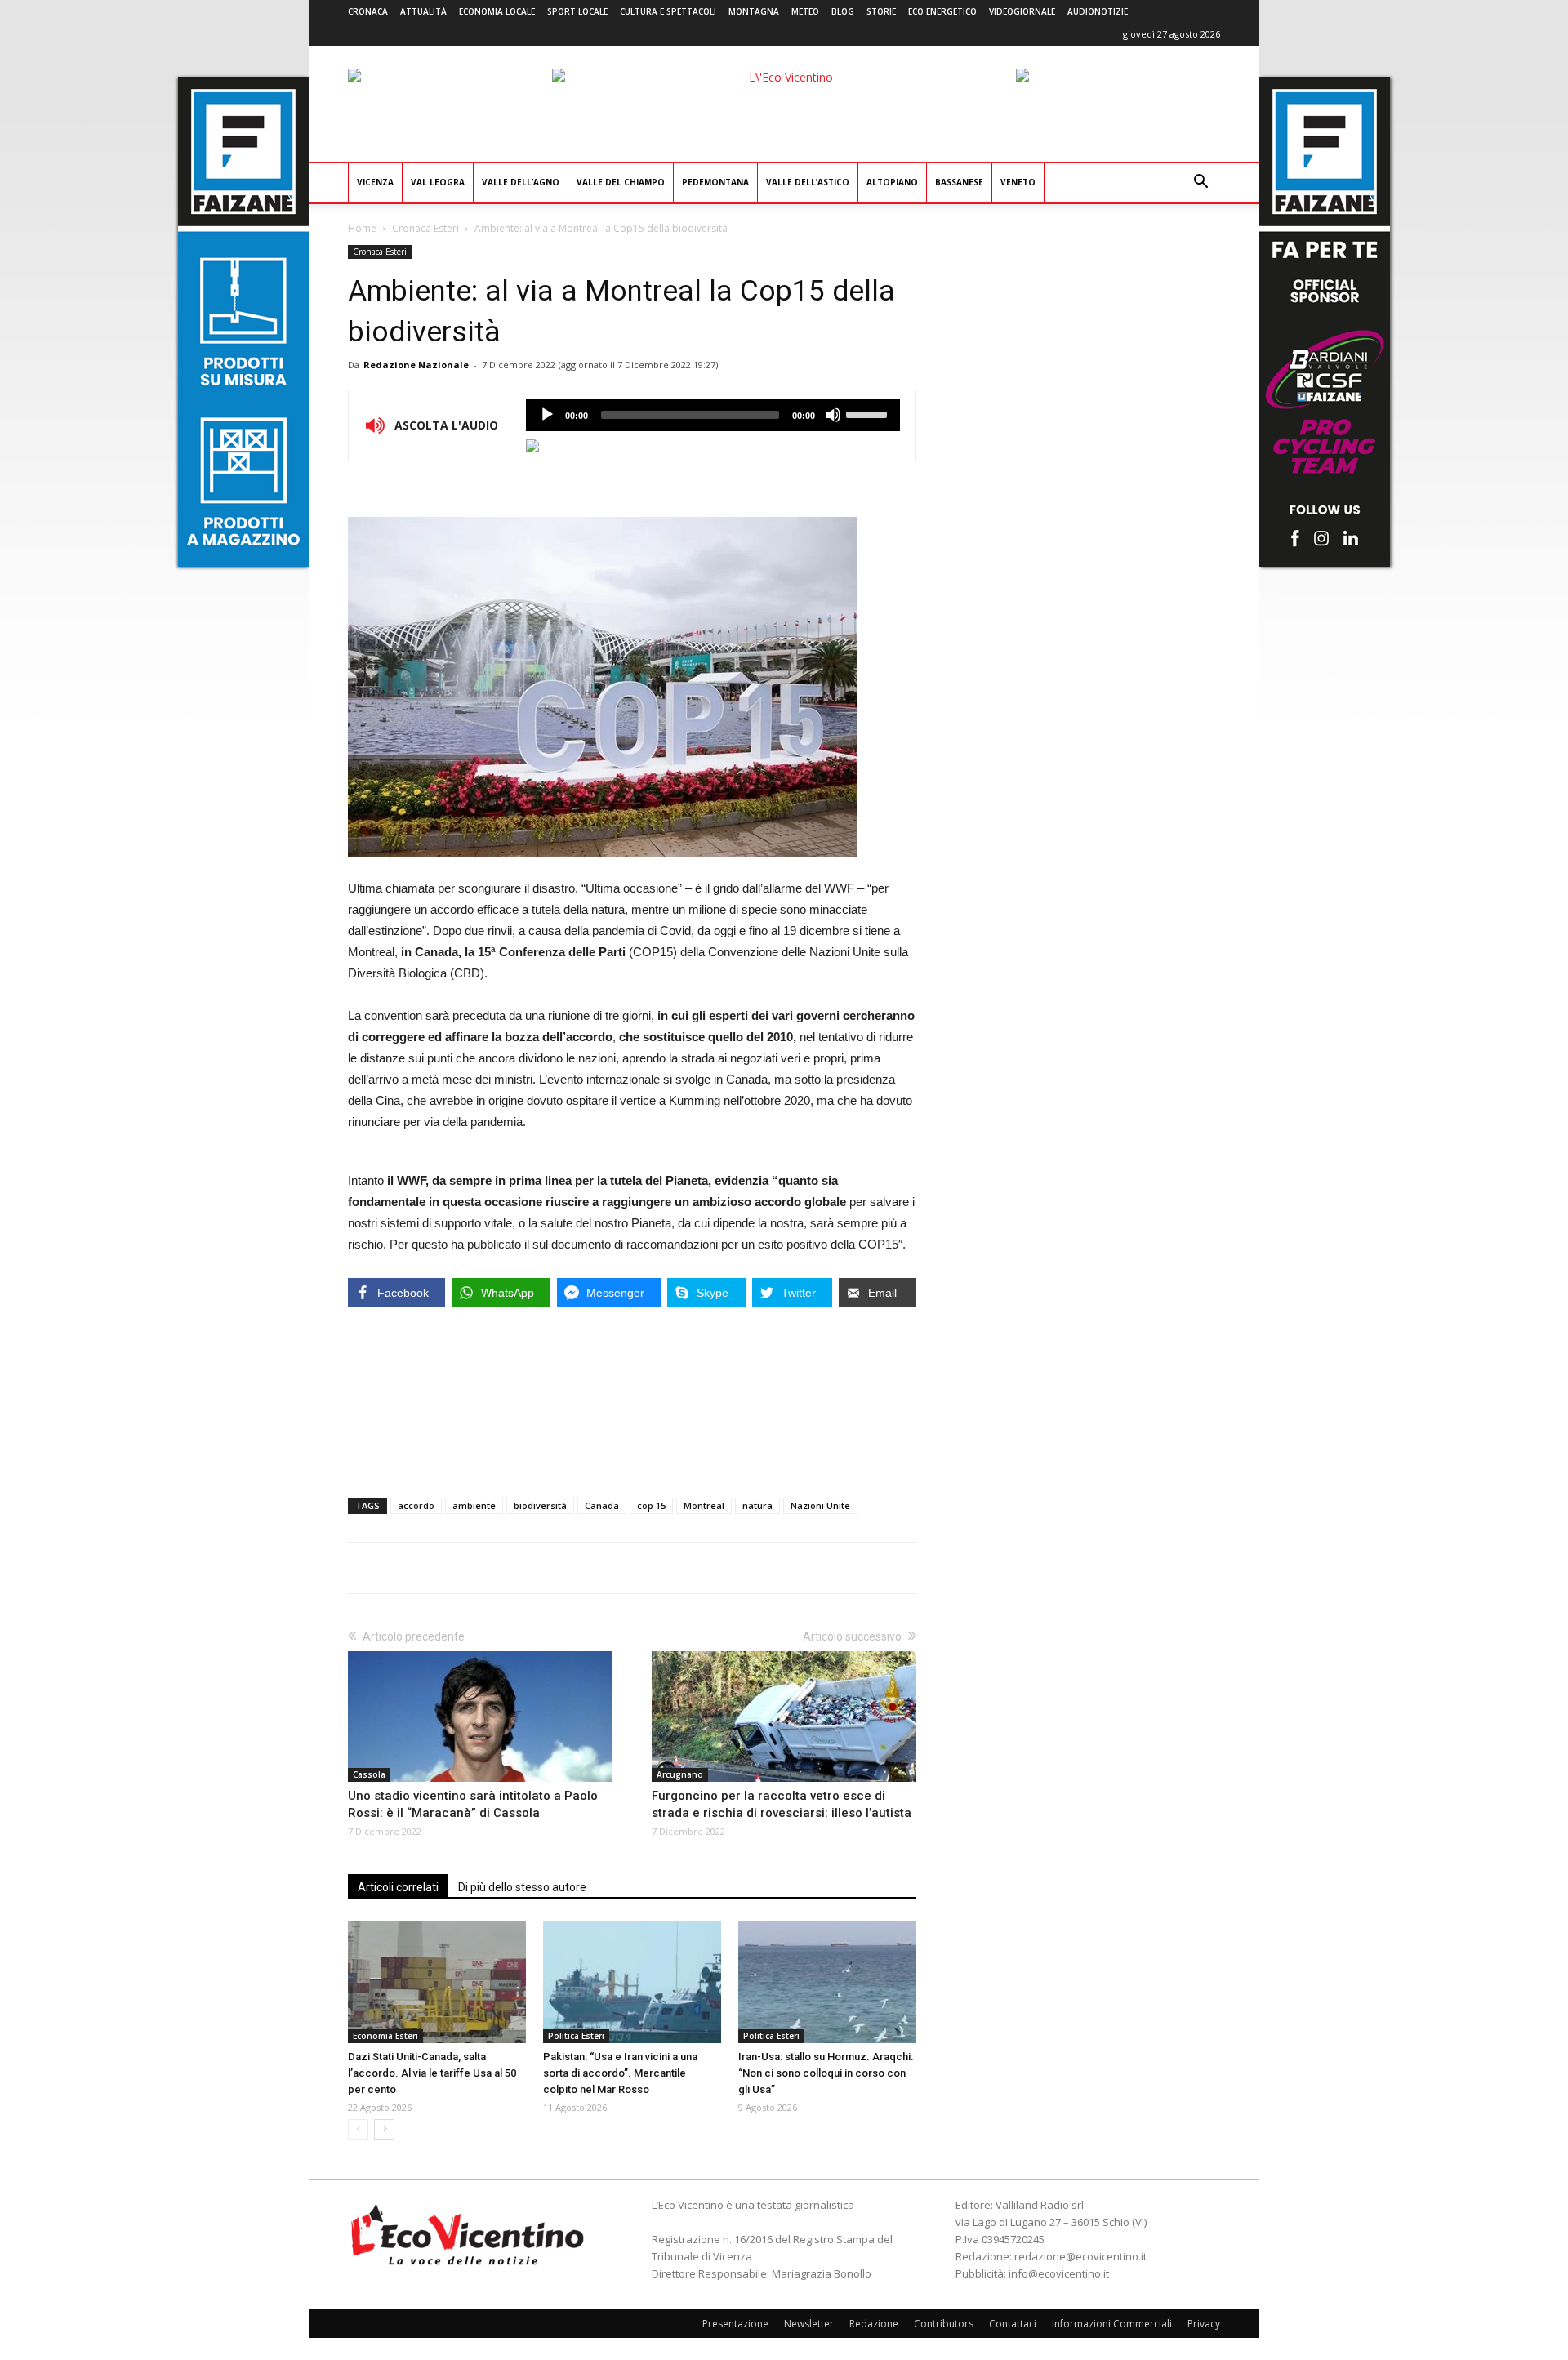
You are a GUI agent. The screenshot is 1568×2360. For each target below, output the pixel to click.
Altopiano (892, 182)
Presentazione (735, 2324)
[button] (1200, 183)
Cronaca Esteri (425, 228)
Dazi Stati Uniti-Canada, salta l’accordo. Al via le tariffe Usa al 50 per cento (432, 2073)
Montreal (704, 1505)
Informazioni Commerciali (1112, 2324)
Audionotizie (1098, 11)
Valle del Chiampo (621, 182)
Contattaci (1013, 2324)
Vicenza (375, 182)
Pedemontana (715, 182)
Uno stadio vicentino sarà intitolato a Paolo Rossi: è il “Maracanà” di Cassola (473, 1804)
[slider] (869, 413)
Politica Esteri (576, 2036)
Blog (843, 11)
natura (757, 1505)
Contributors (944, 2324)
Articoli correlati (398, 1887)
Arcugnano (680, 1774)
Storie (881, 11)
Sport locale (577, 11)
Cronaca (368, 11)
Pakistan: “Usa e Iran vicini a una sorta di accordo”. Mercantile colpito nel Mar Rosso (620, 2073)
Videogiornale (1022, 11)
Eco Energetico (942, 11)
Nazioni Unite (820, 1505)
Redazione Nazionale (416, 365)
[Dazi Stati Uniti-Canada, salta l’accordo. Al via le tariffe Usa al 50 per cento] (437, 1982)
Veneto (1018, 182)
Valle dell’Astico (808, 182)
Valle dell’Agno (521, 182)
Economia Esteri (385, 2036)
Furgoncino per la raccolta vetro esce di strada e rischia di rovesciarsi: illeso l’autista (782, 1804)
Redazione (874, 2324)
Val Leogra (438, 182)
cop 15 (651, 1505)
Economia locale (497, 11)
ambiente (474, 1505)
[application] (713, 415)
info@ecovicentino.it (1059, 2273)
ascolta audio (547, 415)
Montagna (754, 11)
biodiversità (540, 1505)
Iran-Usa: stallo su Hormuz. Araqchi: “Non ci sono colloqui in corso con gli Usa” (826, 2073)
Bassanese (959, 182)
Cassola (369, 1774)
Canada (602, 1505)
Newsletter (809, 2324)
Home (362, 228)
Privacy (1204, 2324)
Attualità (423, 11)
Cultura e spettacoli (668, 11)
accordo (416, 1505)
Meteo (805, 11)
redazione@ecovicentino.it (1080, 2256)
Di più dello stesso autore (522, 1887)
